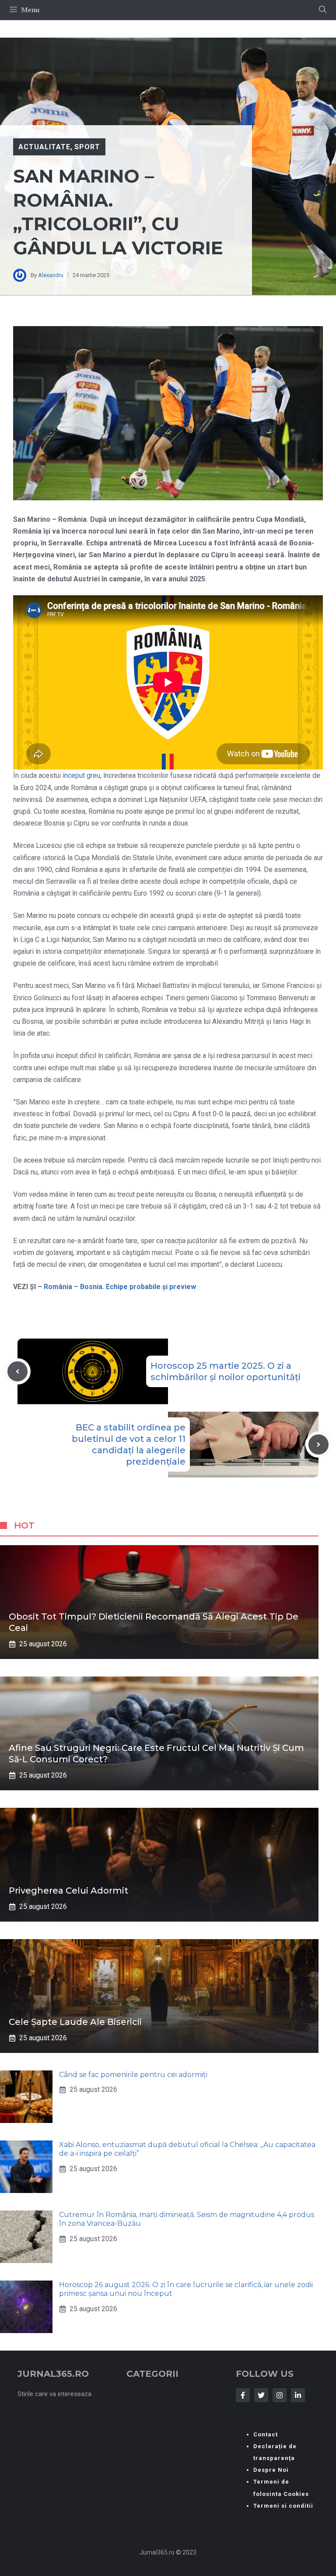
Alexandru (51, 275)
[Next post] (318, 1444)
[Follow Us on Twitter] (261, 2395)
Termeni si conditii (283, 2506)
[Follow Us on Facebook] (243, 2395)
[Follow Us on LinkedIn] (298, 2395)
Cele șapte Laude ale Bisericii (75, 2022)
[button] (323, 10)
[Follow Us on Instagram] (280, 2395)
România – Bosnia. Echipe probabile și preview (120, 1287)
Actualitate (44, 147)
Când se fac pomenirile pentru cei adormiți (133, 2075)
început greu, (82, 775)
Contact (266, 2434)
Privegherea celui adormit (68, 1891)
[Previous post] (17, 1371)
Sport (87, 147)
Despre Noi (271, 2470)
